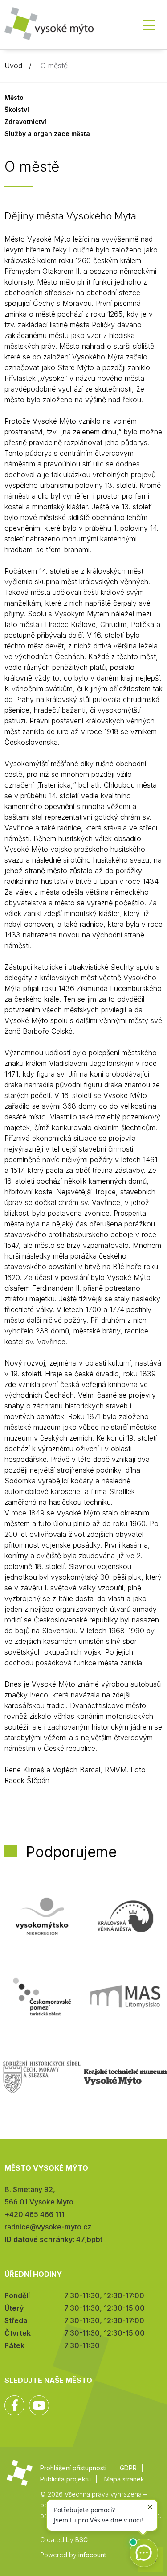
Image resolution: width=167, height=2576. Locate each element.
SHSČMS (42, 2077)
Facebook (14, 2405)
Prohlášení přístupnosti (73, 2468)
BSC (81, 2540)
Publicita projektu (65, 2479)
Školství (17, 109)
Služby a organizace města (47, 134)
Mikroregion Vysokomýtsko (42, 1916)
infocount (92, 2555)
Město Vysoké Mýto (49, 27)
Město (14, 97)
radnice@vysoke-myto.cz (48, 2227)
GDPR (128, 2468)
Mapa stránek (124, 2479)
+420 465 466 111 (35, 2214)
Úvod (13, 66)
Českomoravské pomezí (42, 1997)
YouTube (39, 2405)
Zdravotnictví (25, 122)
